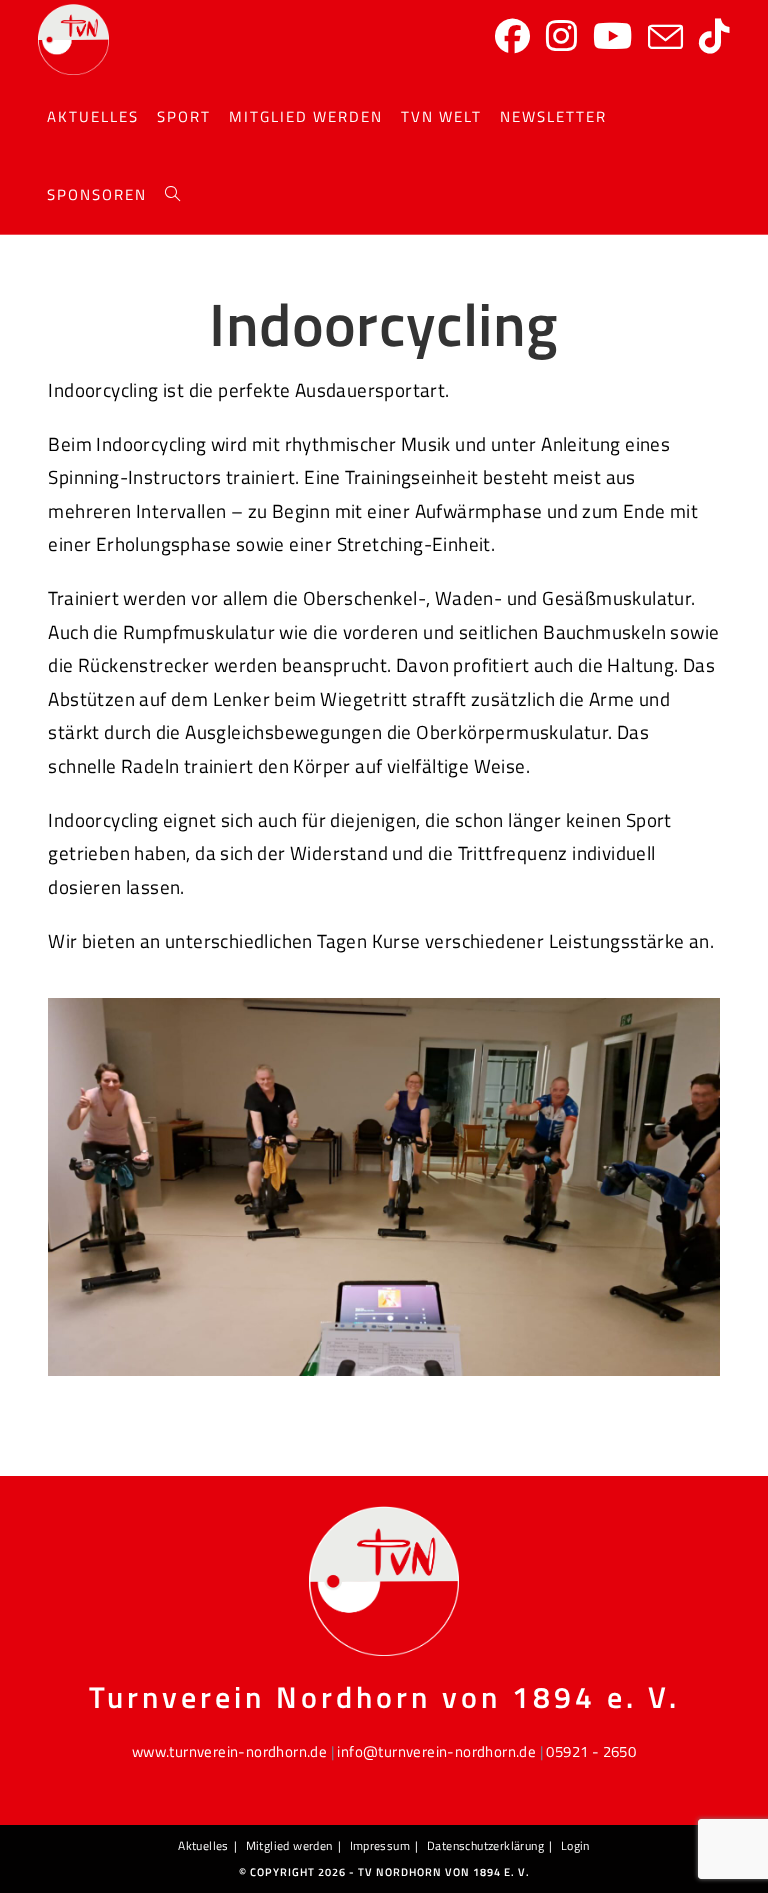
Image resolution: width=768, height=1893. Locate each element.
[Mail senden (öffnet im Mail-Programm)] (665, 38)
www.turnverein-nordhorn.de (229, 1751)
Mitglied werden (289, 1845)
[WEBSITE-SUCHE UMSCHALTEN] (172, 195)
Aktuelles (203, 1845)
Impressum (380, 1845)
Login (575, 1845)
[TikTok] (714, 36)
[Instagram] (561, 36)
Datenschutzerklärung (485, 1845)
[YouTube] (612, 36)
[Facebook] (512, 36)
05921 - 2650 (591, 1751)
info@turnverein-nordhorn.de (436, 1751)
